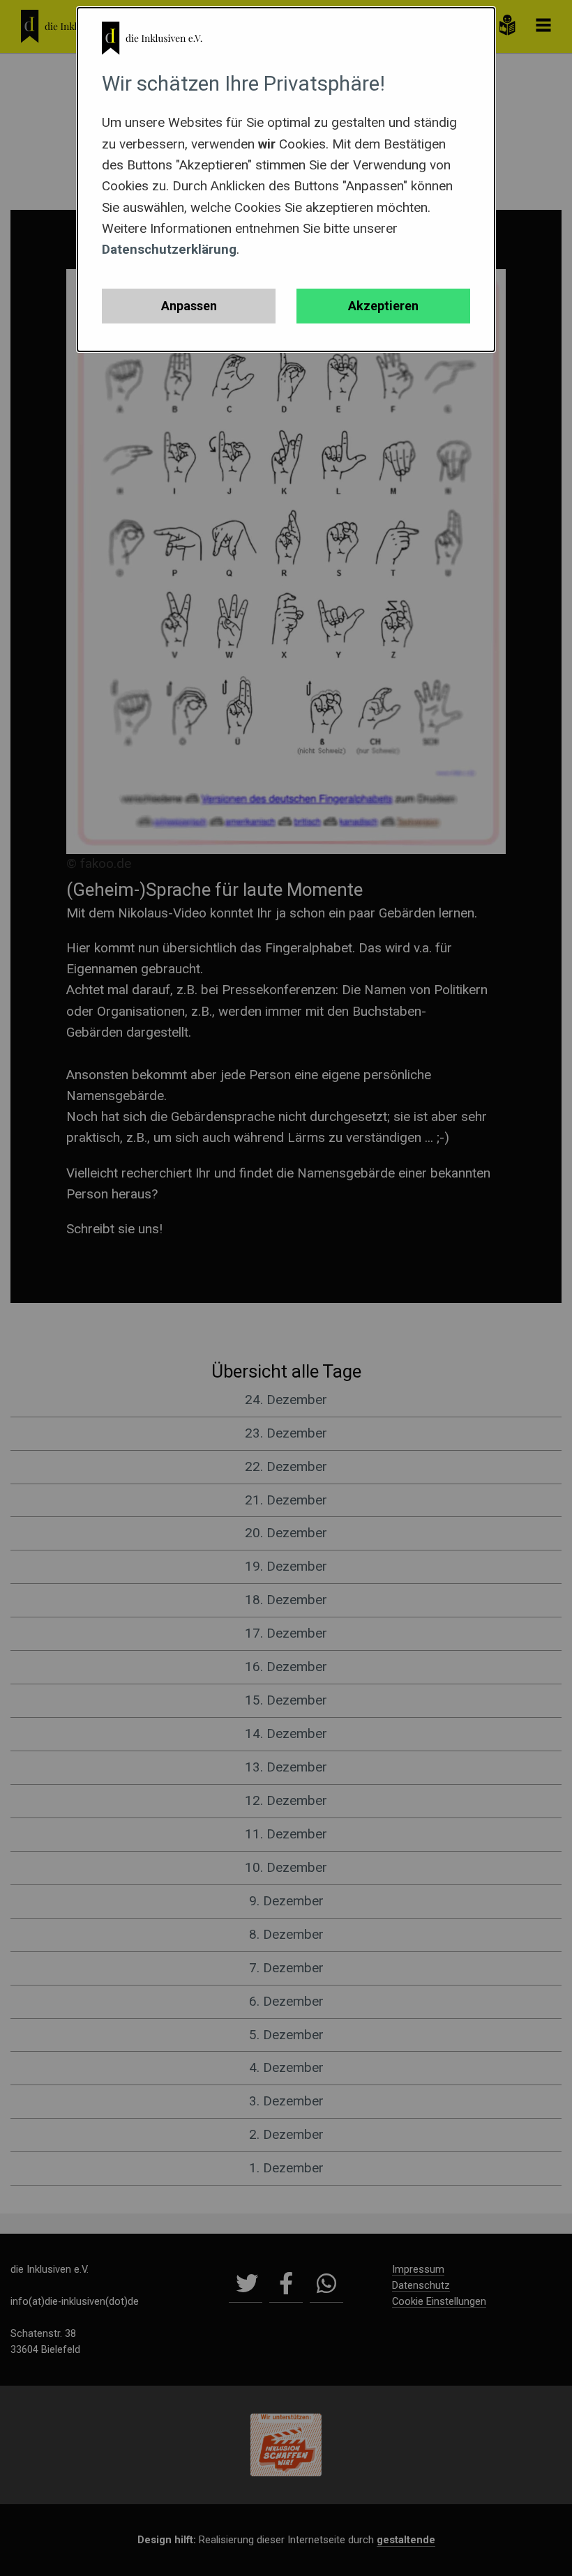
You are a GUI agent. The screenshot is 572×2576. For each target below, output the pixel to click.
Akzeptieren (383, 306)
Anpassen (189, 306)
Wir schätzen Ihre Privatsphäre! (243, 84)
